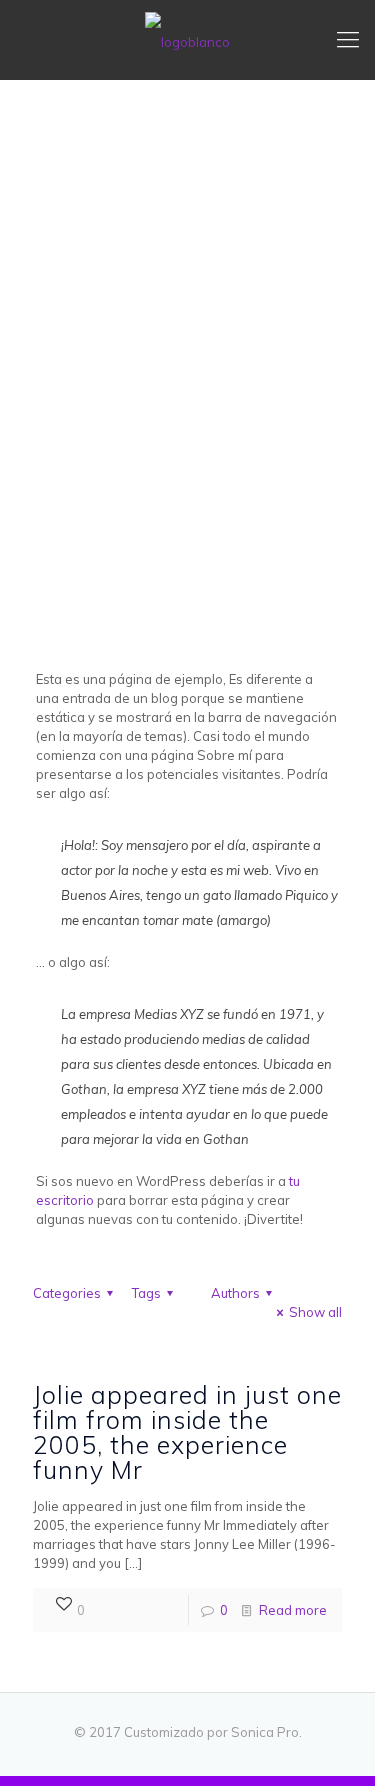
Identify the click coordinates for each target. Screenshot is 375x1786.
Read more (293, 1610)
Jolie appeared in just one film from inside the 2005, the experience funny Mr (187, 1432)
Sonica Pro (265, 1732)
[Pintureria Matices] (187, 40)
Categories (67, 1293)
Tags (146, 1293)
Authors (235, 1293)
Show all (315, 1312)
